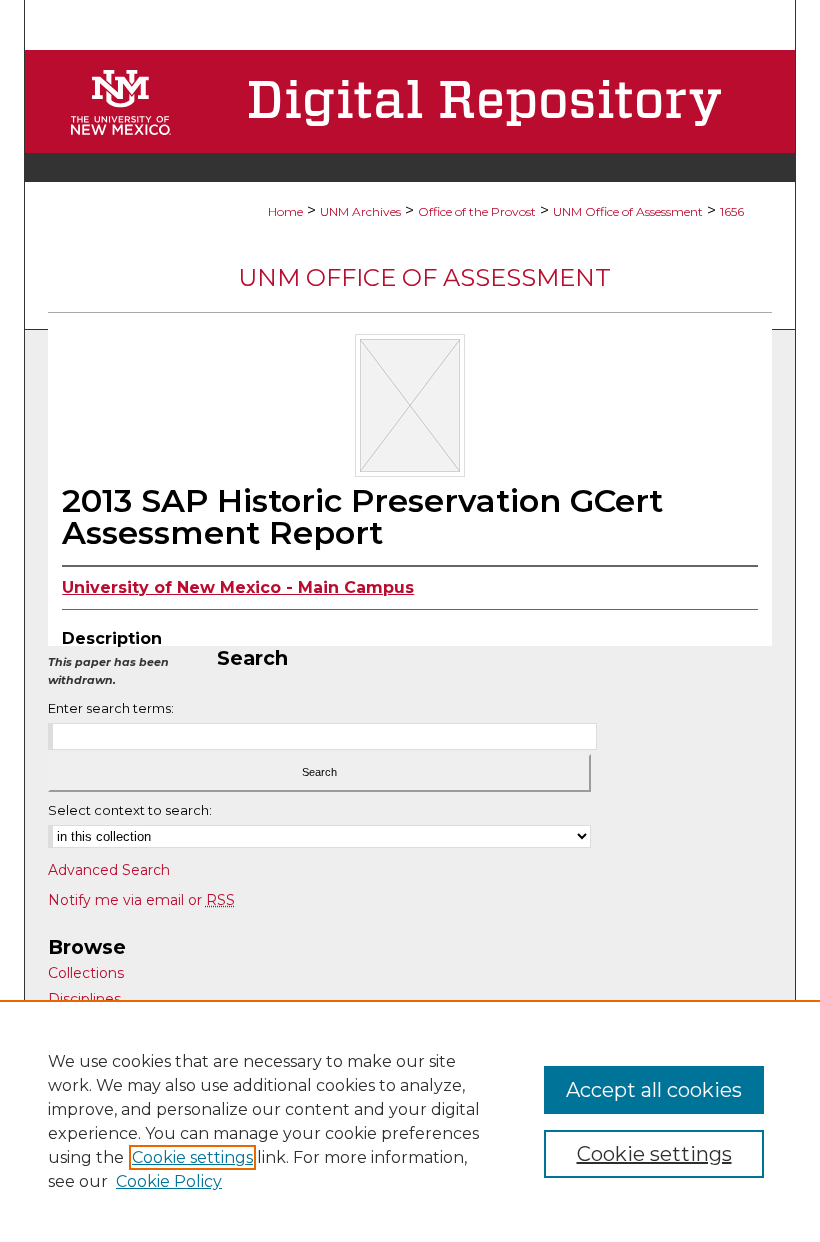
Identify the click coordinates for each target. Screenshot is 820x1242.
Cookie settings (192, 1157)
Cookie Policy (169, 1181)
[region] (410, 1121)
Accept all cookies (654, 1090)
